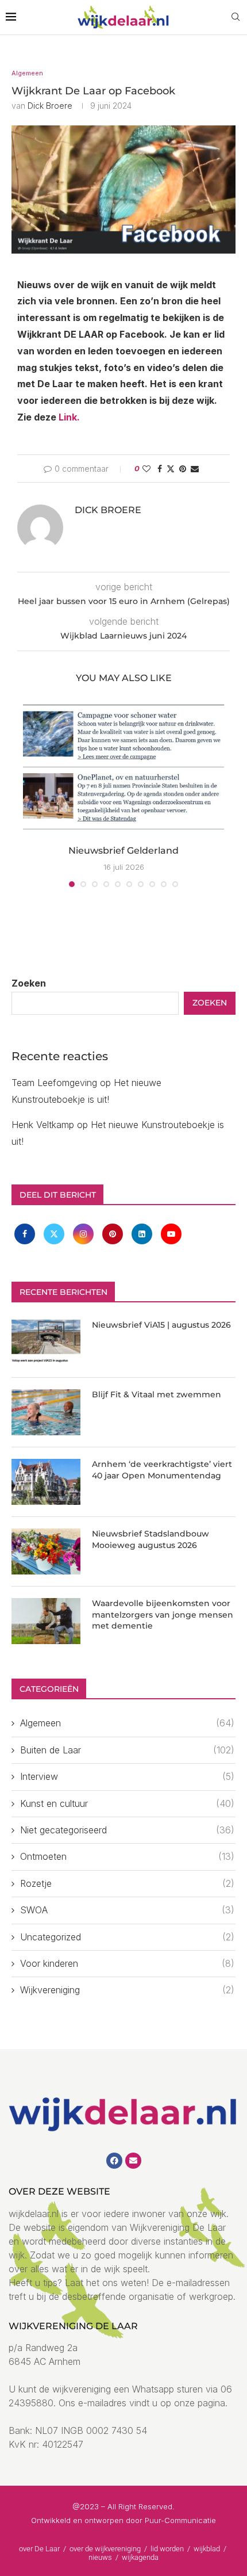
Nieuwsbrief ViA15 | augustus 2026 (161, 1325)
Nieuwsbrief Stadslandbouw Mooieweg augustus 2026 (150, 1539)
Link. (69, 417)
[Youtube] (171, 1233)
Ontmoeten (127, 1856)
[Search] (236, 18)
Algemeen (127, 1723)
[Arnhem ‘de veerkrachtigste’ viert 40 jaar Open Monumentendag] (46, 1482)
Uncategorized (127, 1937)
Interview (127, 1776)
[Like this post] (146, 469)
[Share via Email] (195, 469)
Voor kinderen (127, 1963)
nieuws (101, 2557)
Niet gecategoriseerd (127, 1830)
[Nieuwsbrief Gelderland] (123, 768)
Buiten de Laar (127, 1750)
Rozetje (127, 1883)
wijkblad (208, 2549)
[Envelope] (133, 2161)
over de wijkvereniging (105, 2549)
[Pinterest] (114, 1233)
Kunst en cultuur (127, 1803)
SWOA (127, 1910)
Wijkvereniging (127, 1990)
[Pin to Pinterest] (183, 469)
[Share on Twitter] (171, 469)
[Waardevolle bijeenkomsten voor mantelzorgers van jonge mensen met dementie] (46, 1621)
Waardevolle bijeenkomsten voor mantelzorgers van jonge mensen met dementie (163, 1614)
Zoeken (29, 983)
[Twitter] (55, 1233)
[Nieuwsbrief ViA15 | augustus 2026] (46, 1343)
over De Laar (39, 2549)
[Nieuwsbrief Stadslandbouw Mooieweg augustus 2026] (46, 1551)
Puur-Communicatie (180, 2520)
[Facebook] (26, 1233)
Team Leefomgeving (54, 1083)
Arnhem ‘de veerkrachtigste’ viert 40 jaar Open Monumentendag (162, 1470)
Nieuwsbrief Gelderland (123, 851)
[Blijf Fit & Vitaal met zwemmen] (46, 1412)
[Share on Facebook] (160, 469)
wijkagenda (140, 2557)
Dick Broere (50, 106)
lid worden (167, 2549)
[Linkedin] (143, 1233)
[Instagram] (85, 1233)
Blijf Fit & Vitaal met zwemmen (157, 1394)
